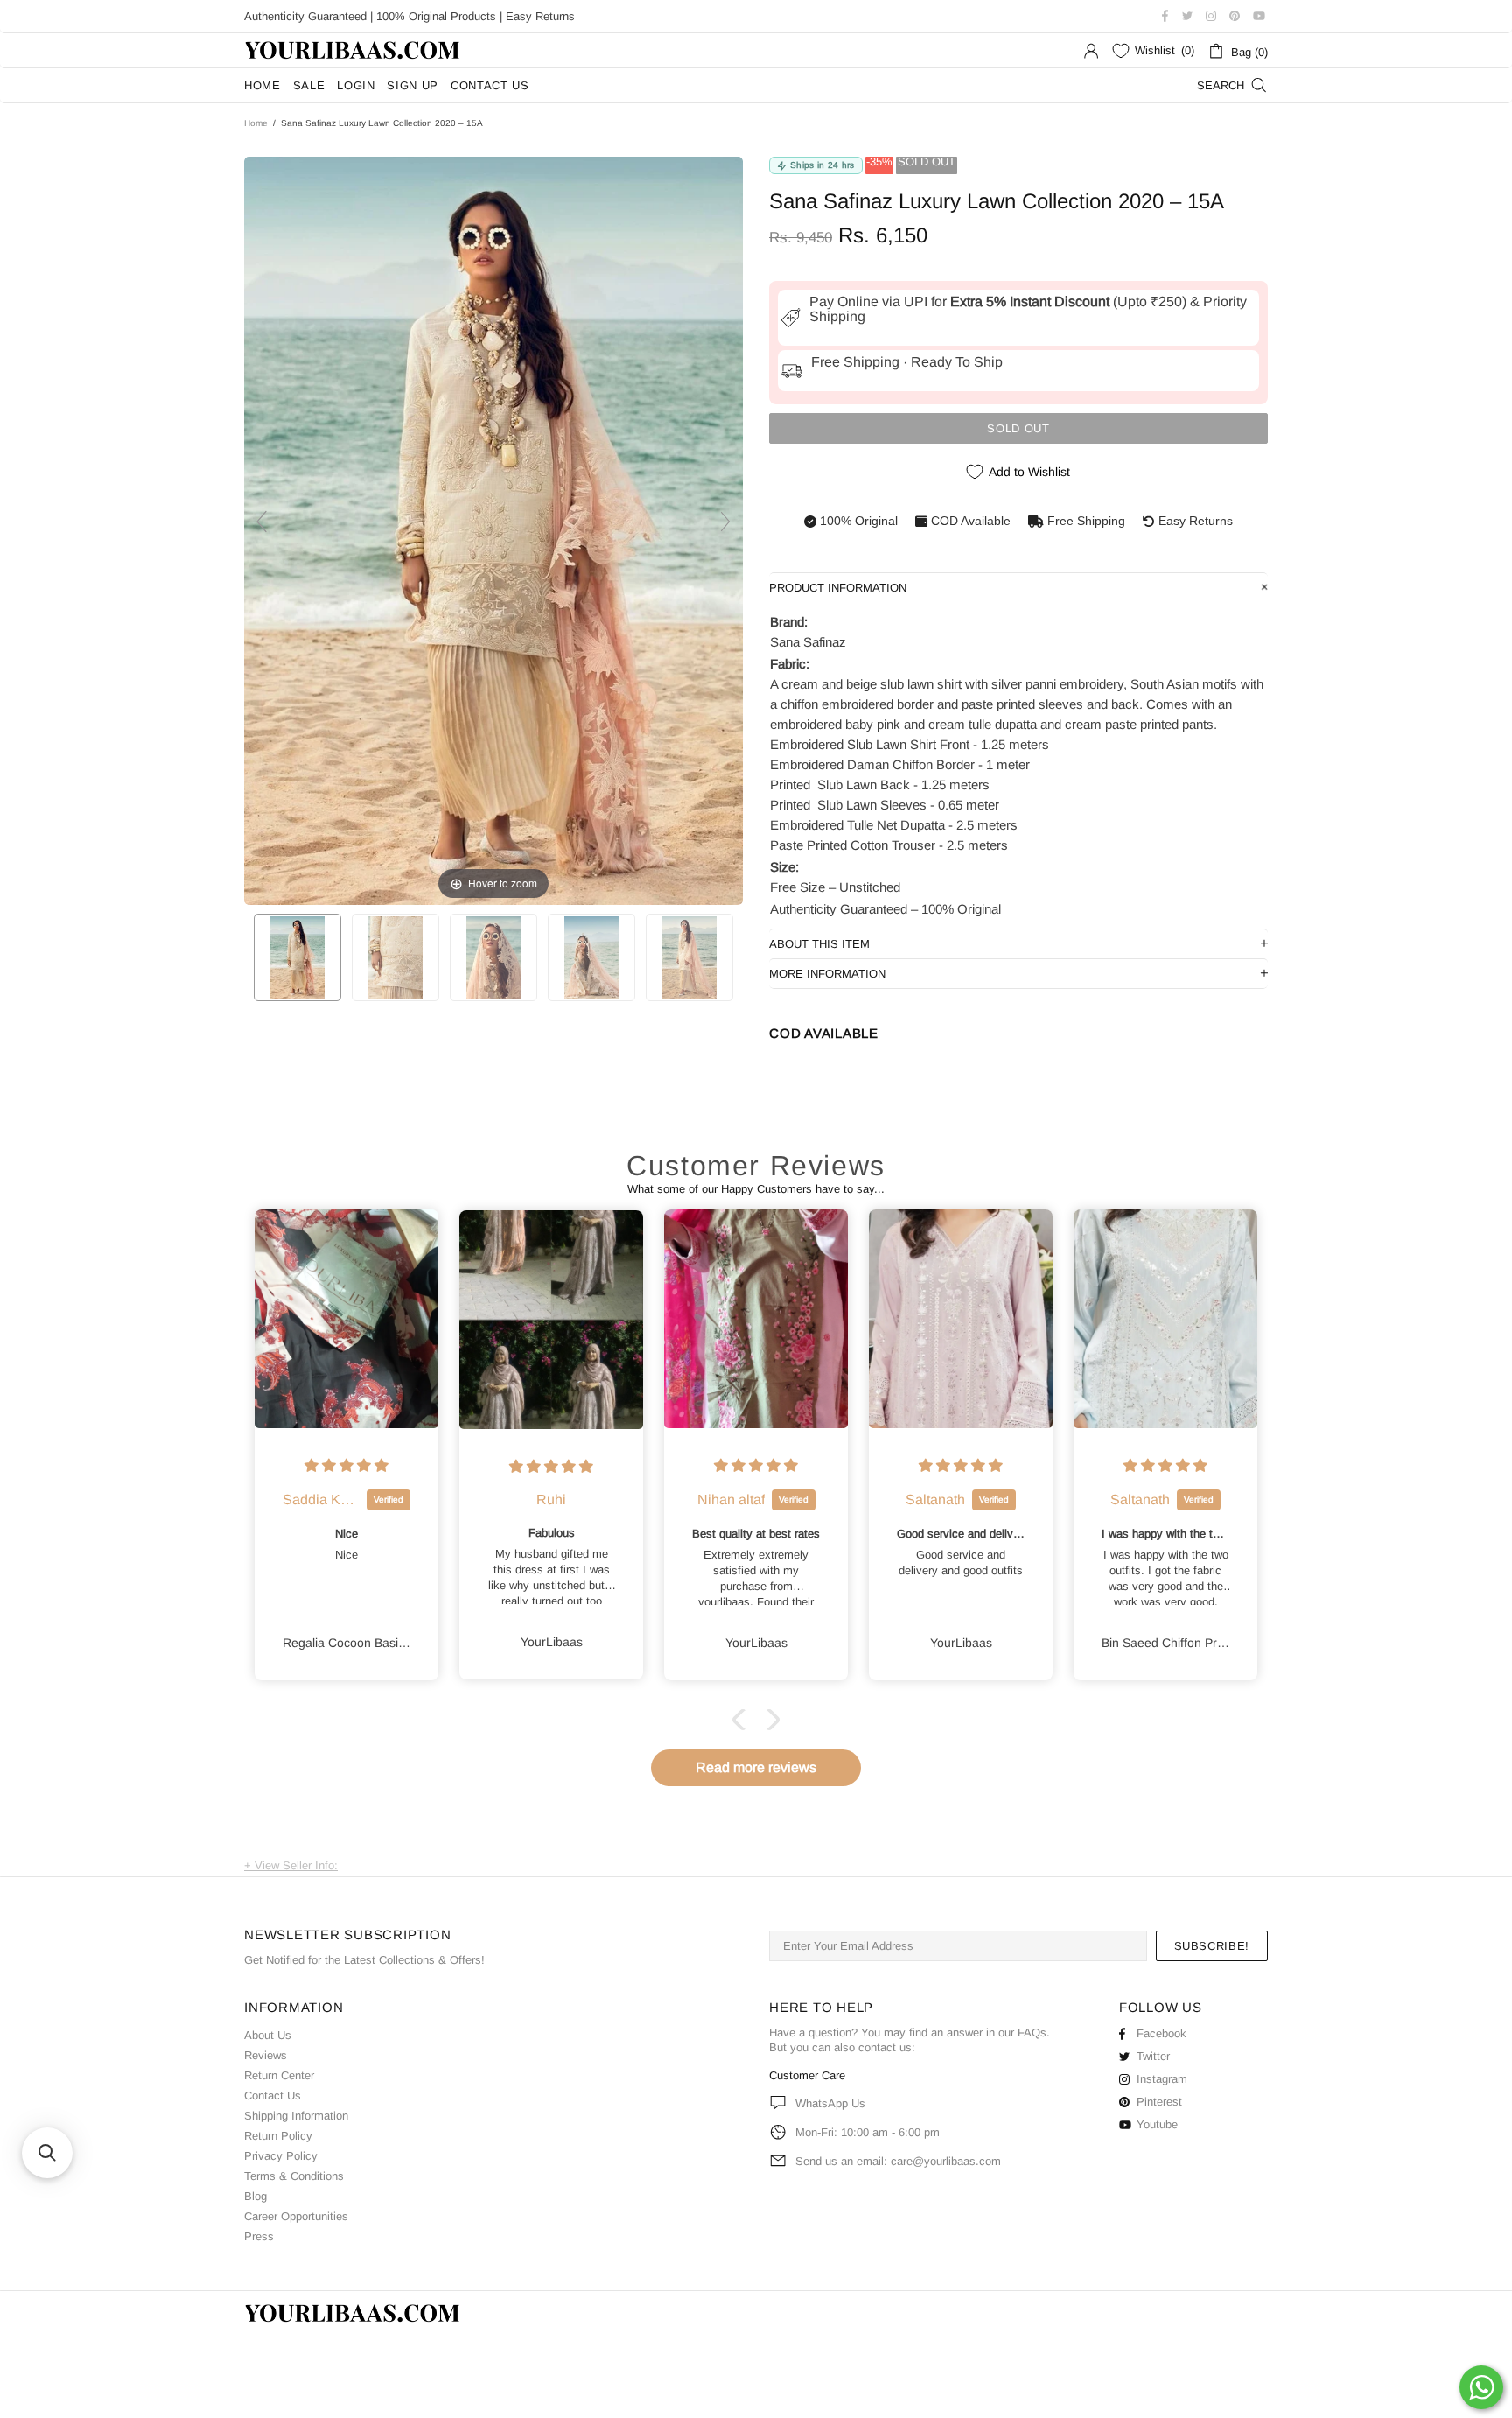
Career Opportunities (296, 2216)
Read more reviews (756, 1767)
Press (259, 2236)
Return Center (279, 2075)
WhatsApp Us (830, 2103)
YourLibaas (353, 50)
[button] (743, 1720)
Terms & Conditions (294, 2176)
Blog (255, 2196)
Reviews (266, 2055)
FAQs (1032, 2033)
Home (256, 123)
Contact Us (273, 2096)
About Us (268, 2035)
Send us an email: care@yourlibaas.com (898, 2161)
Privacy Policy (281, 2156)
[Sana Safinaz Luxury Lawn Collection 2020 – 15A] (297, 957)
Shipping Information (296, 2116)
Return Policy (278, 2136)
